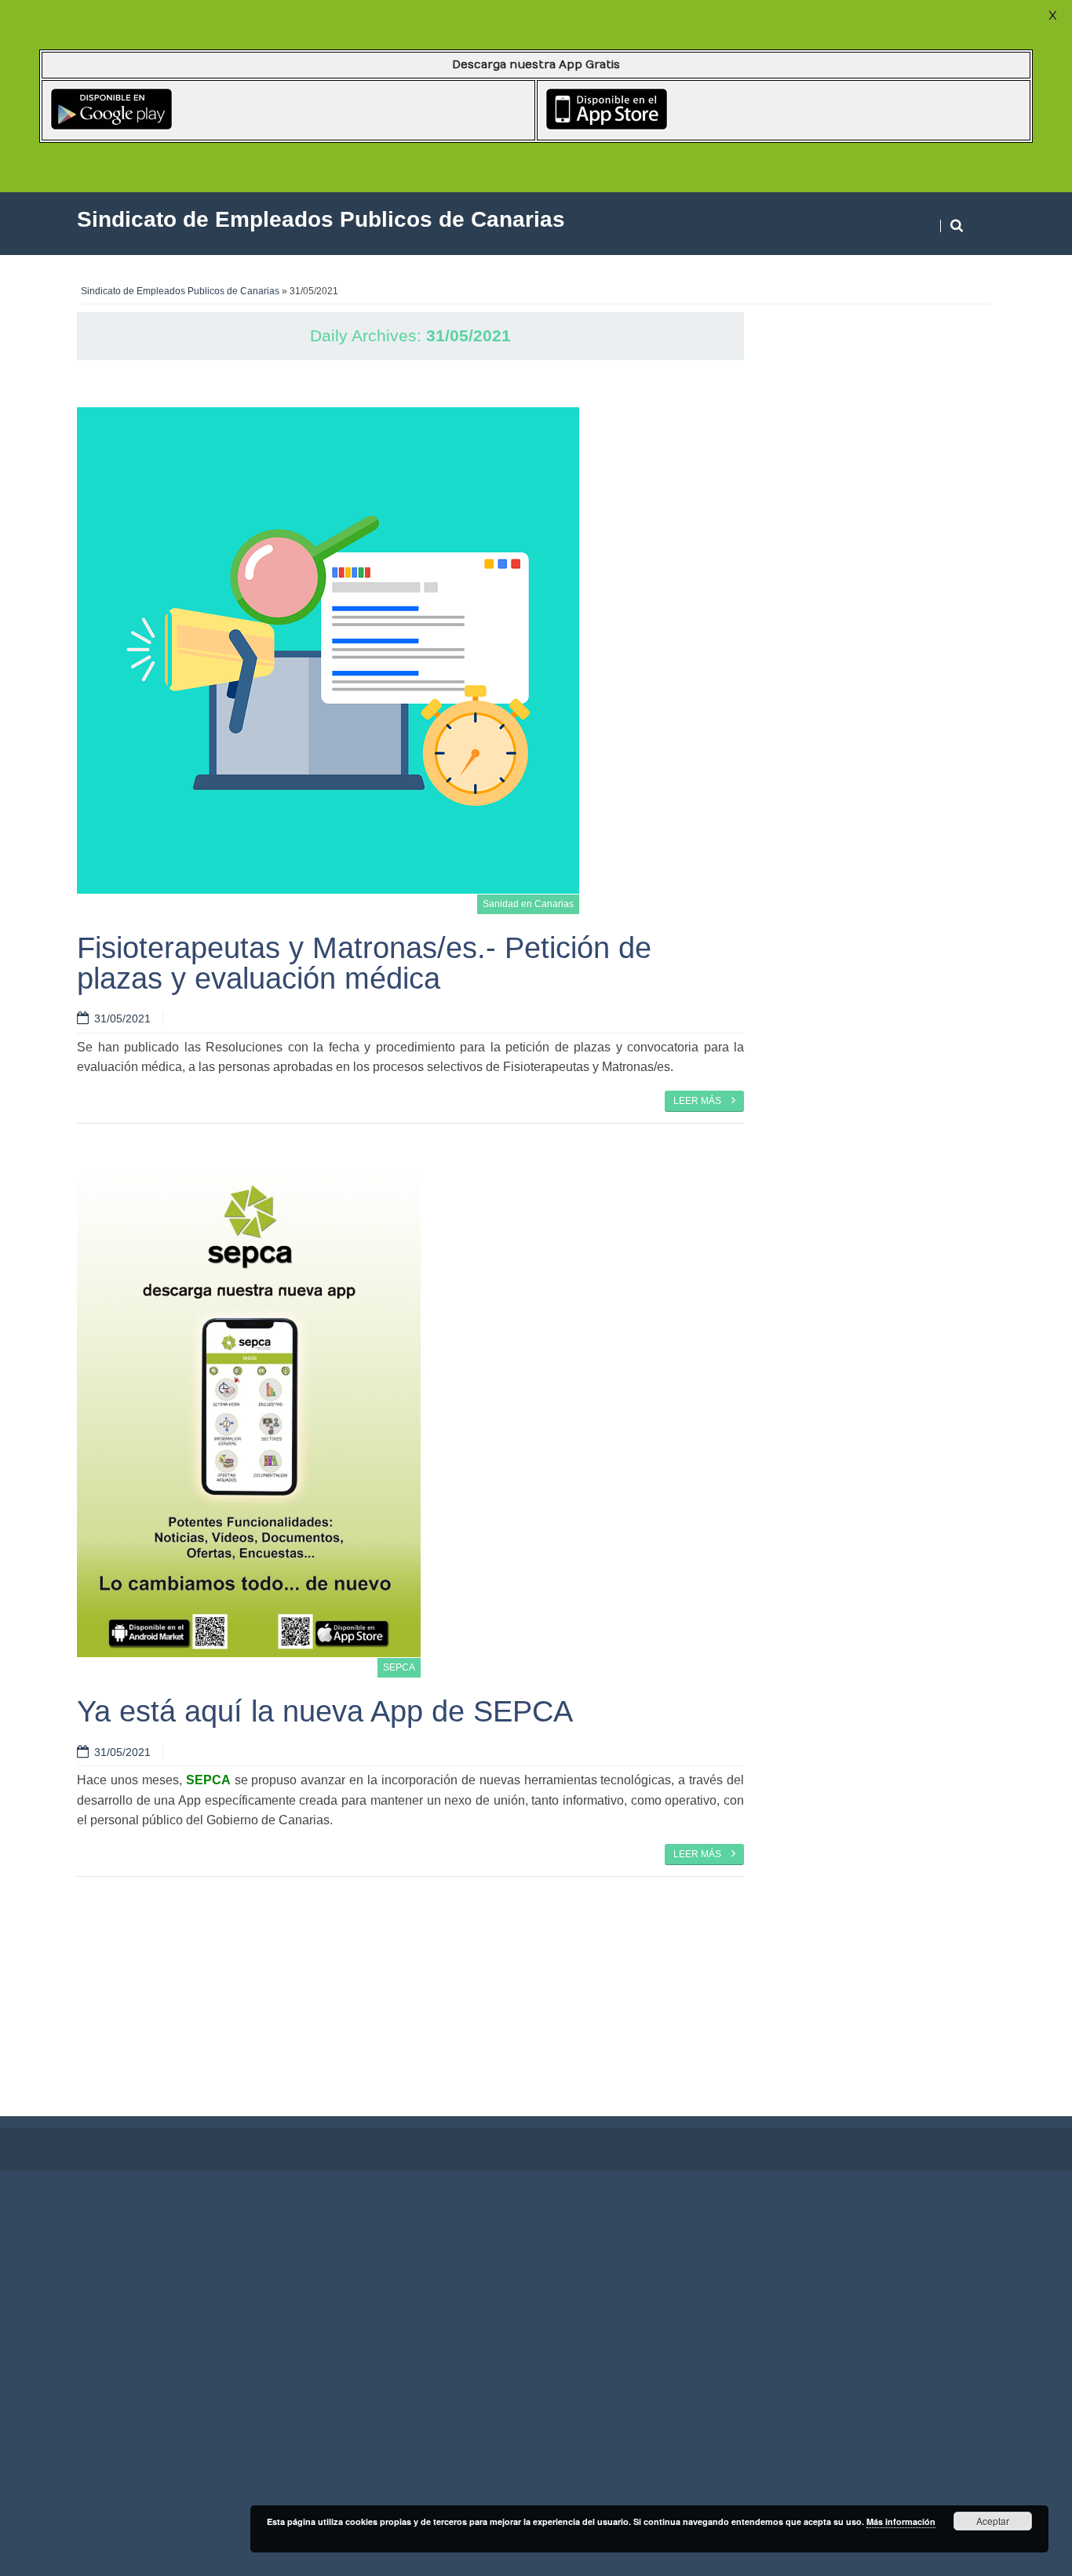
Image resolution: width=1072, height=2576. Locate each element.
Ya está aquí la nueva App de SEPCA (325, 1711)
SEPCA (399, 1667)
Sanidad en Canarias (528, 904)
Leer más (698, 1101)
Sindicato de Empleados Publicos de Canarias (180, 291)
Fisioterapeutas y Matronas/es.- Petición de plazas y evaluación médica (364, 962)
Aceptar (993, 2521)
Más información (901, 2521)
